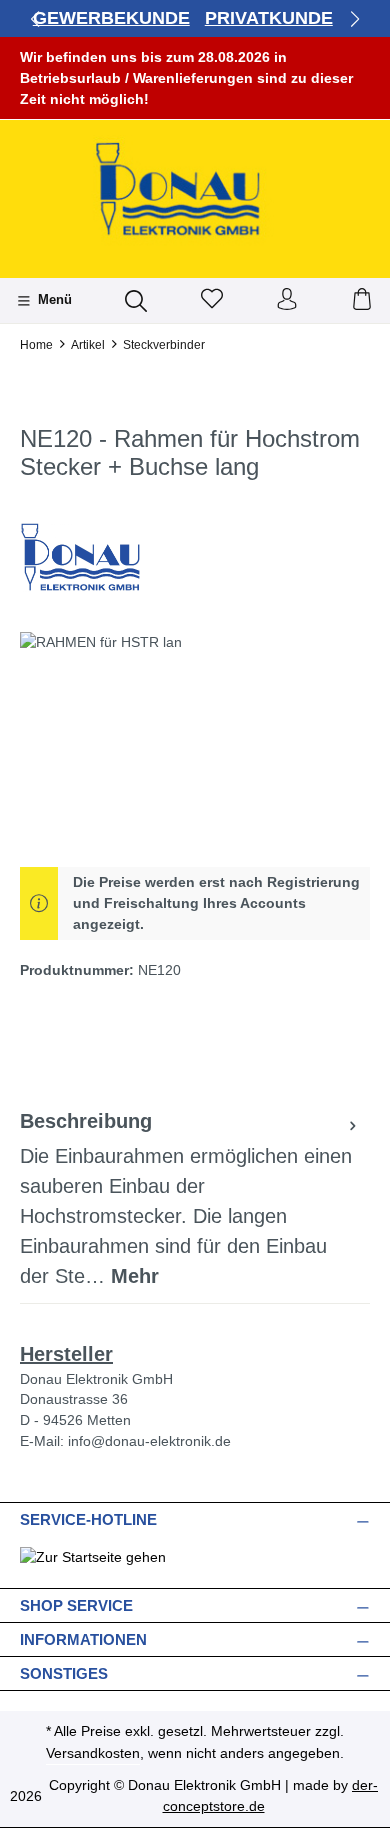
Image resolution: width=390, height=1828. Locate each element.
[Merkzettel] (212, 300)
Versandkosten (93, 1753)
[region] (195, 744)
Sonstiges (64, 1673)
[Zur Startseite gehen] (195, 191)
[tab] (190, 1199)
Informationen (83, 1639)
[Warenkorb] (362, 300)
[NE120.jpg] (195, 744)
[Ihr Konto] (287, 300)
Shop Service (76, 1605)
